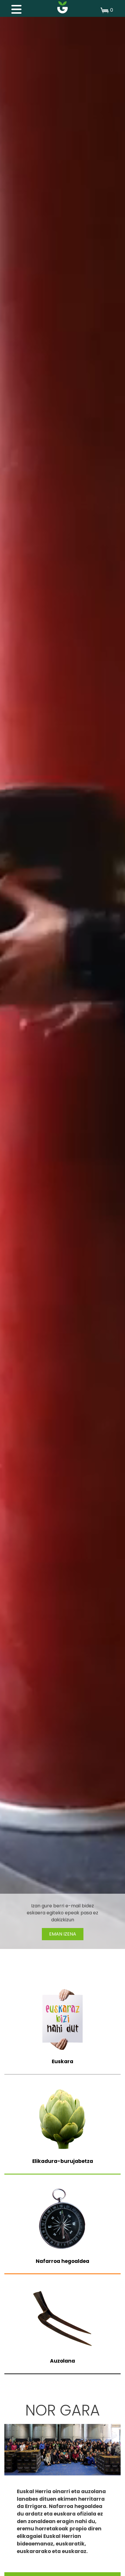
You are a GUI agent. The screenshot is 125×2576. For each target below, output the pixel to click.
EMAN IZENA (63, 1934)
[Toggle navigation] (13, 8)
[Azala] (63, 7)
